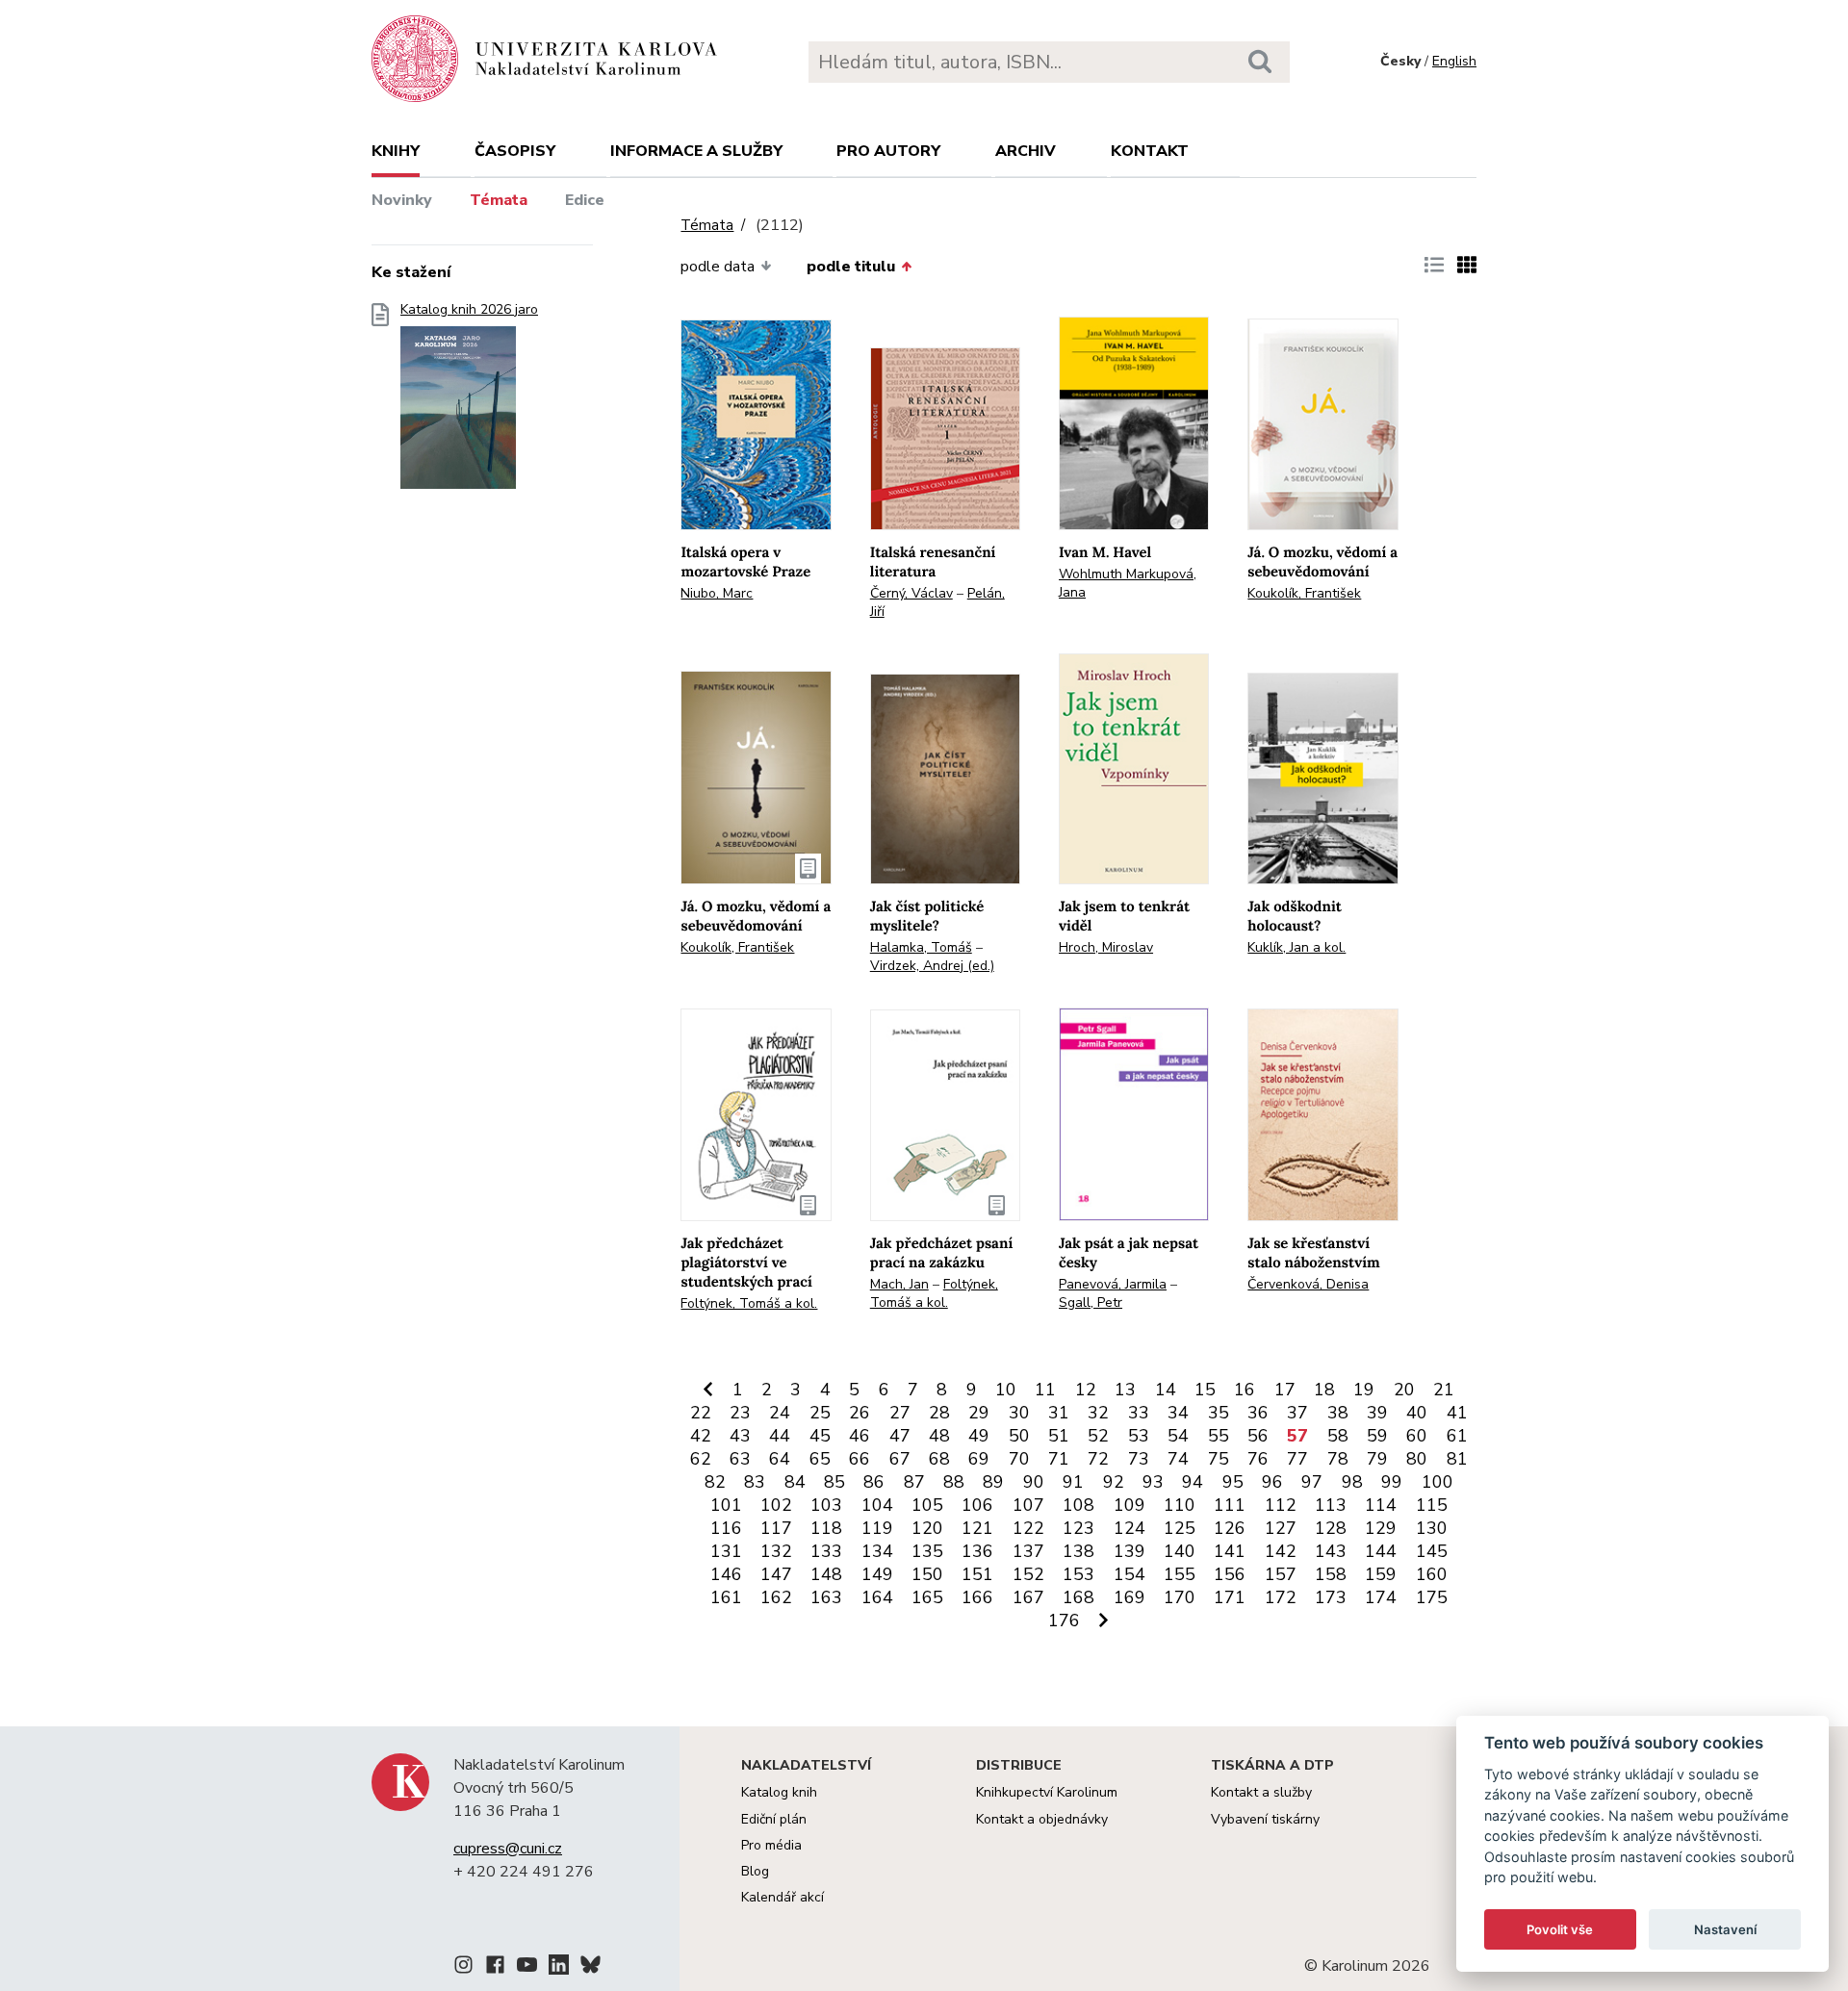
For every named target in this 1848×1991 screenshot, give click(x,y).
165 (927, 1597)
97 (1312, 1482)
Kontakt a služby (1261, 1792)
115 (1432, 1505)
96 (1272, 1482)
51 (1059, 1436)
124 (1129, 1528)
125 (1180, 1528)
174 (1381, 1597)
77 (1297, 1459)
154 (1129, 1574)
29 (979, 1413)
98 (1352, 1482)
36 (1258, 1413)
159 (1381, 1574)
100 (1437, 1482)
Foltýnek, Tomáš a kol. (749, 1303)
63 (740, 1459)
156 (1230, 1574)
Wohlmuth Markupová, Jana (1128, 583)
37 (1297, 1413)
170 (1180, 1597)
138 (1078, 1551)
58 (1338, 1436)
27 (900, 1413)
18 (1324, 1390)
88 (954, 1482)
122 (1028, 1528)
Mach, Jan (899, 1284)
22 (701, 1413)
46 (860, 1436)
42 (701, 1436)
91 (1073, 1482)
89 (993, 1482)
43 (740, 1436)
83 (755, 1482)
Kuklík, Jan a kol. (1296, 947)
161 (726, 1597)
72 (1098, 1459)
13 (1125, 1390)
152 (1028, 1574)
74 (1178, 1459)
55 (1219, 1436)
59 (1377, 1436)
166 (977, 1597)
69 (979, 1459)
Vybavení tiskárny (1265, 1819)
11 (1045, 1390)
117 (776, 1528)
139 (1129, 1551)
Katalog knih (779, 1792)
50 (1019, 1436)
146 (726, 1574)
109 (1129, 1505)
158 (1331, 1574)
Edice (585, 200)
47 (900, 1436)
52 (1098, 1436)
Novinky (402, 200)
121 (977, 1528)
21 (1444, 1390)
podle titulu (851, 267)
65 (820, 1459)
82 (715, 1482)
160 (1432, 1574)
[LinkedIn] (559, 1968)
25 (820, 1413)
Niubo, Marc (717, 593)
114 (1381, 1505)
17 (1285, 1390)
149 (877, 1574)
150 (927, 1574)
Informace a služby (696, 151)
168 (1078, 1597)
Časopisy (515, 151)
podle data (718, 267)
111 (1230, 1505)
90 (1034, 1482)
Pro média (771, 1845)
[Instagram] (463, 1968)
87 (914, 1482)
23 (740, 1413)
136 (977, 1551)
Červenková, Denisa (1308, 1284)
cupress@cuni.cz (508, 1849)
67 (900, 1459)
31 (1059, 1413)
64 (780, 1459)
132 (776, 1551)
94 (1193, 1482)
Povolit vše (1560, 1929)
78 (1338, 1459)
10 (1006, 1390)
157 (1281, 1574)
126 (1230, 1528)
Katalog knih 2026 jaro (469, 310)
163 (826, 1597)
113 (1331, 1505)
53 (1139, 1436)
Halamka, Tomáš (921, 947)
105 (927, 1505)
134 (877, 1551)
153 (1078, 1574)
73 (1139, 1459)
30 (1019, 1413)
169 (1129, 1597)
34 (1178, 1413)
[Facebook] (495, 1968)
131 (726, 1551)
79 (1377, 1459)
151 (977, 1574)
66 (860, 1459)
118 (826, 1528)
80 (1417, 1459)
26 (860, 1413)
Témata (499, 200)
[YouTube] (527, 1968)
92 (1114, 1482)
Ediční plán (774, 1819)
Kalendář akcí (783, 1897)
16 (1245, 1390)
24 (780, 1413)
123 (1078, 1528)
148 (826, 1574)
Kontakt (1150, 151)
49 (979, 1436)
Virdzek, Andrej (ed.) (932, 966)
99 (1392, 1482)
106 (977, 1505)
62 (701, 1459)
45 (820, 1436)
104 (877, 1505)
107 (1028, 1505)
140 (1180, 1551)
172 (1281, 1597)
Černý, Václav (911, 593)
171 (1230, 1597)
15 (1205, 1390)
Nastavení (1725, 1929)
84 (795, 1482)
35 (1219, 1413)
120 (927, 1528)
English (1454, 61)
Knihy (396, 151)
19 (1364, 1390)
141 (1230, 1551)
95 (1233, 1482)
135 (927, 1551)
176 (1064, 1621)
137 (1028, 1551)
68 (939, 1459)
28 (939, 1413)
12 (1086, 1390)
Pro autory (888, 151)
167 (1028, 1597)
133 (826, 1551)
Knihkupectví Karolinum (1047, 1792)
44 (780, 1436)
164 (877, 1597)
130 (1432, 1528)
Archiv (1026, 151)
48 (939, 1436)
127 (1281, 1528)
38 (1338, 1413)
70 (1019, 1459)
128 (1331, 1528)
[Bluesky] (590, 1968)
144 (1381, 1551)
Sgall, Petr (1091, 1302)
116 (726, 1528)
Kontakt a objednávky (1042, 1819)
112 (1281, 1505)
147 (776, 1574)
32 (1098, 1413)
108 (1078, 1505)
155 (1180, 1574)
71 (1059, 1459)
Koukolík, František (1304, 593)
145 (1432, 1551)
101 (726, 1505)
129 (1381, 1528)
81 (1457, 1459)
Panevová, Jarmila (1113, 1284)
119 (877, 1528)
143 (1331, 1551)
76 (1258, 1459)
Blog (755, 1871)
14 (1166, 1390)
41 (1457, 1413)
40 (1417, 1413)
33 (1139, 1413)
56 (1258, 1436)
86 (874, 1482)
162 (776, 1597)
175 (1432, 1597)
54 (1178, 1436)
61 (1457, 1436)
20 (1404, 1390)
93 (1153, 1482)
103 (826, 1505)
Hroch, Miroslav (1106, 947)
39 (1377, 1413)
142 (1281, 1551)
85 (834, 1482)
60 (1417, 1436)
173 (1331, 1597)
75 (1219, 1459)
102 (776, 1505)
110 (1180, 1505)
